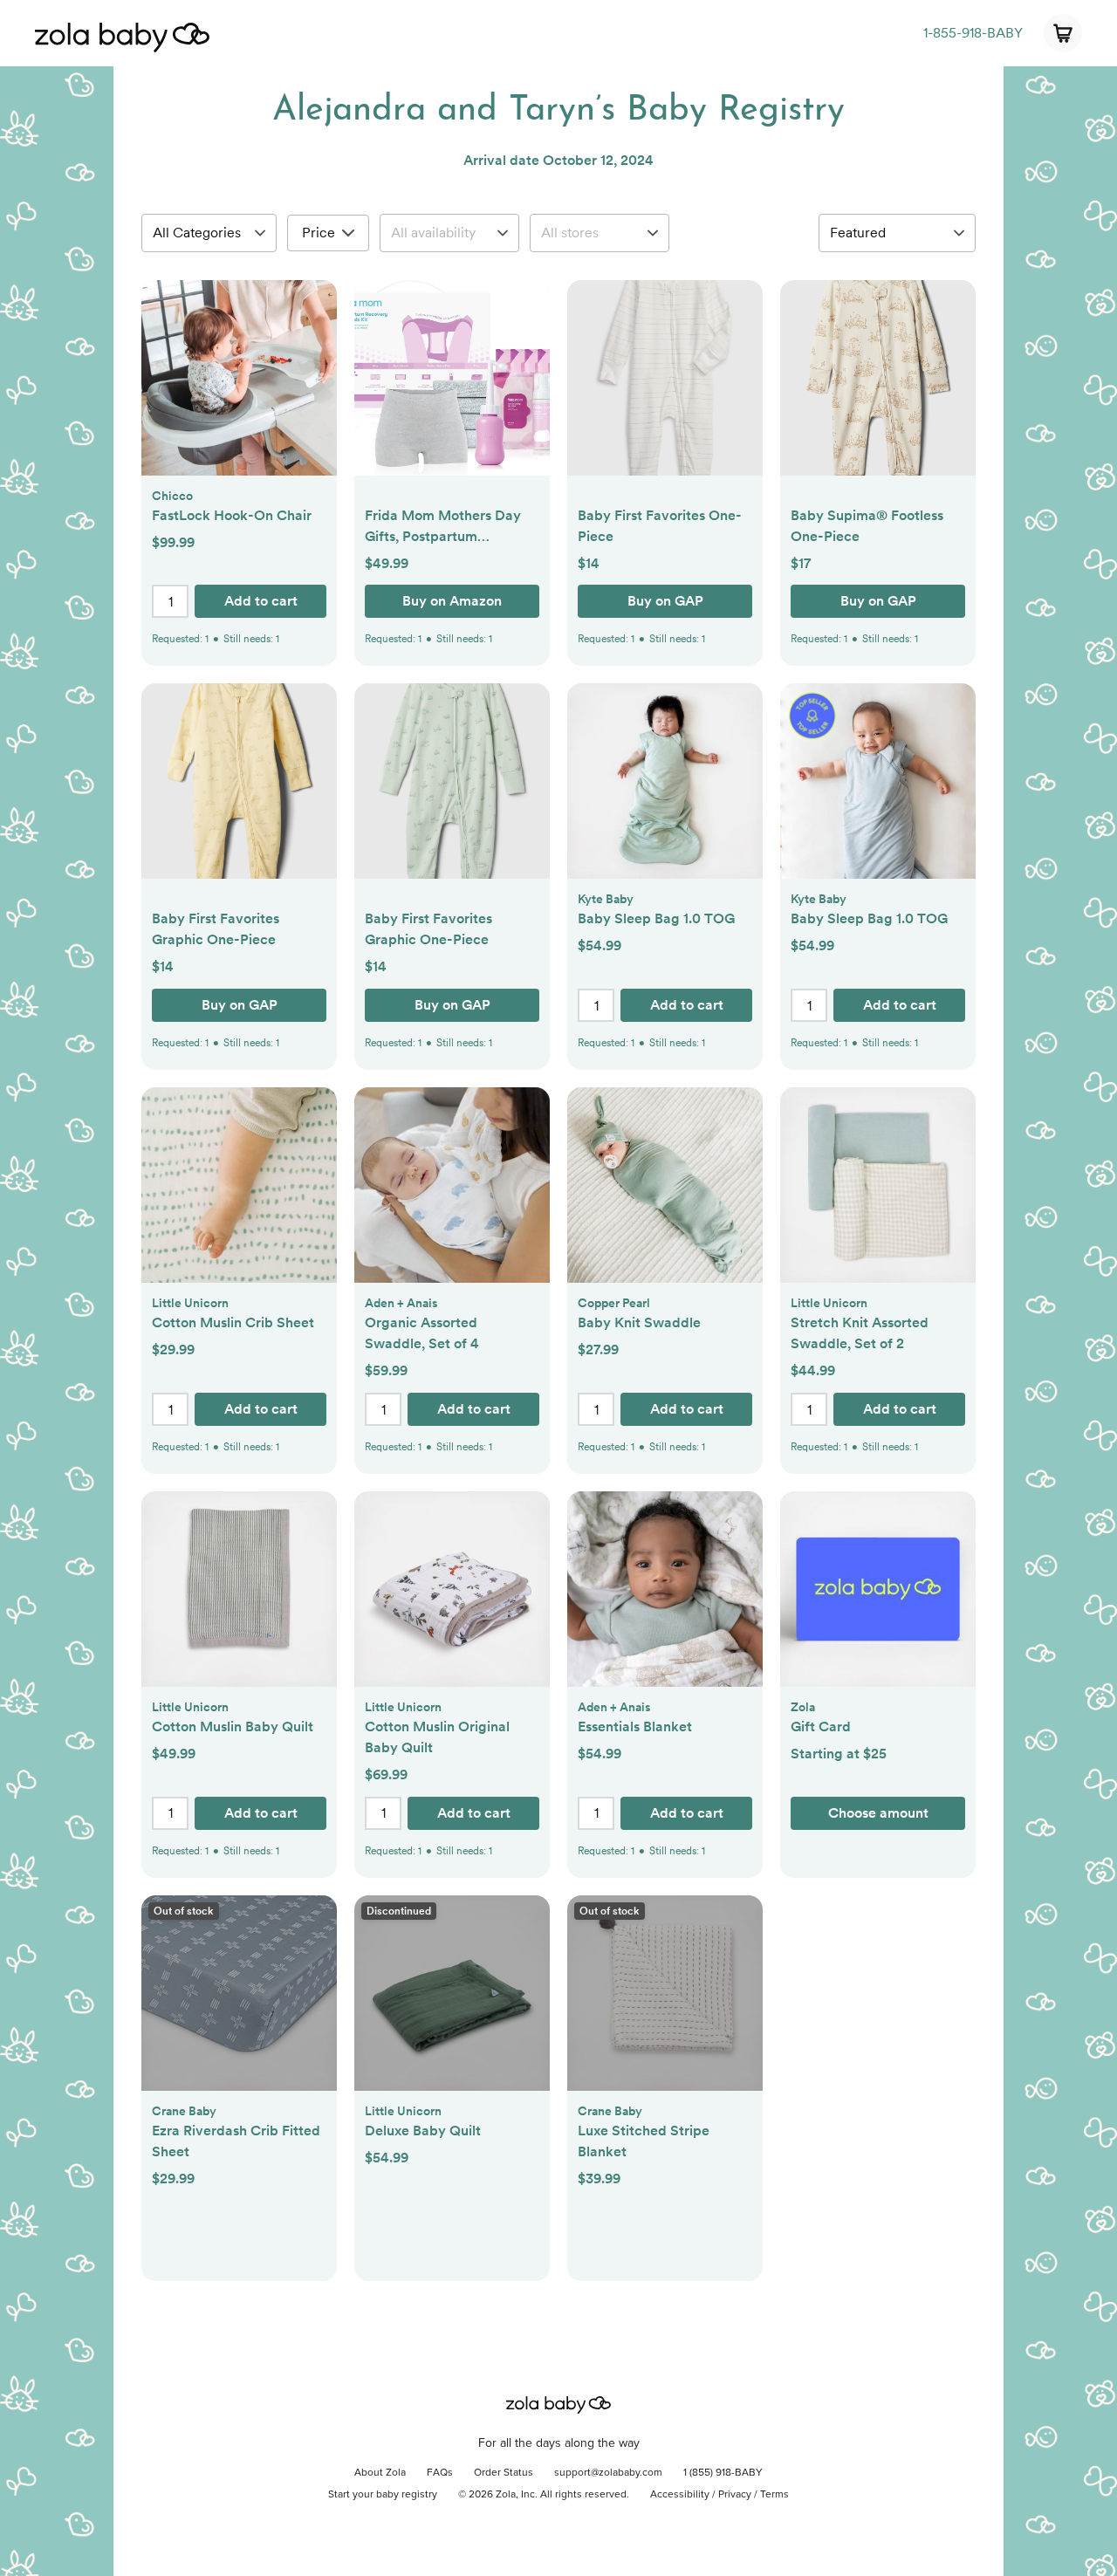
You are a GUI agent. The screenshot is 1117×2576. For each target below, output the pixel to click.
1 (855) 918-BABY (723, 2473)
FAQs (440, 2473)
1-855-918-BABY (973, 33)
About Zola (380, 2473)
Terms (774, 2495)
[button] (239, 387)
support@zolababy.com (608, 2473)
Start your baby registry (383, 2495)
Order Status (504, 2473)
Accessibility (680, 2495)
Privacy (735, 2495)
